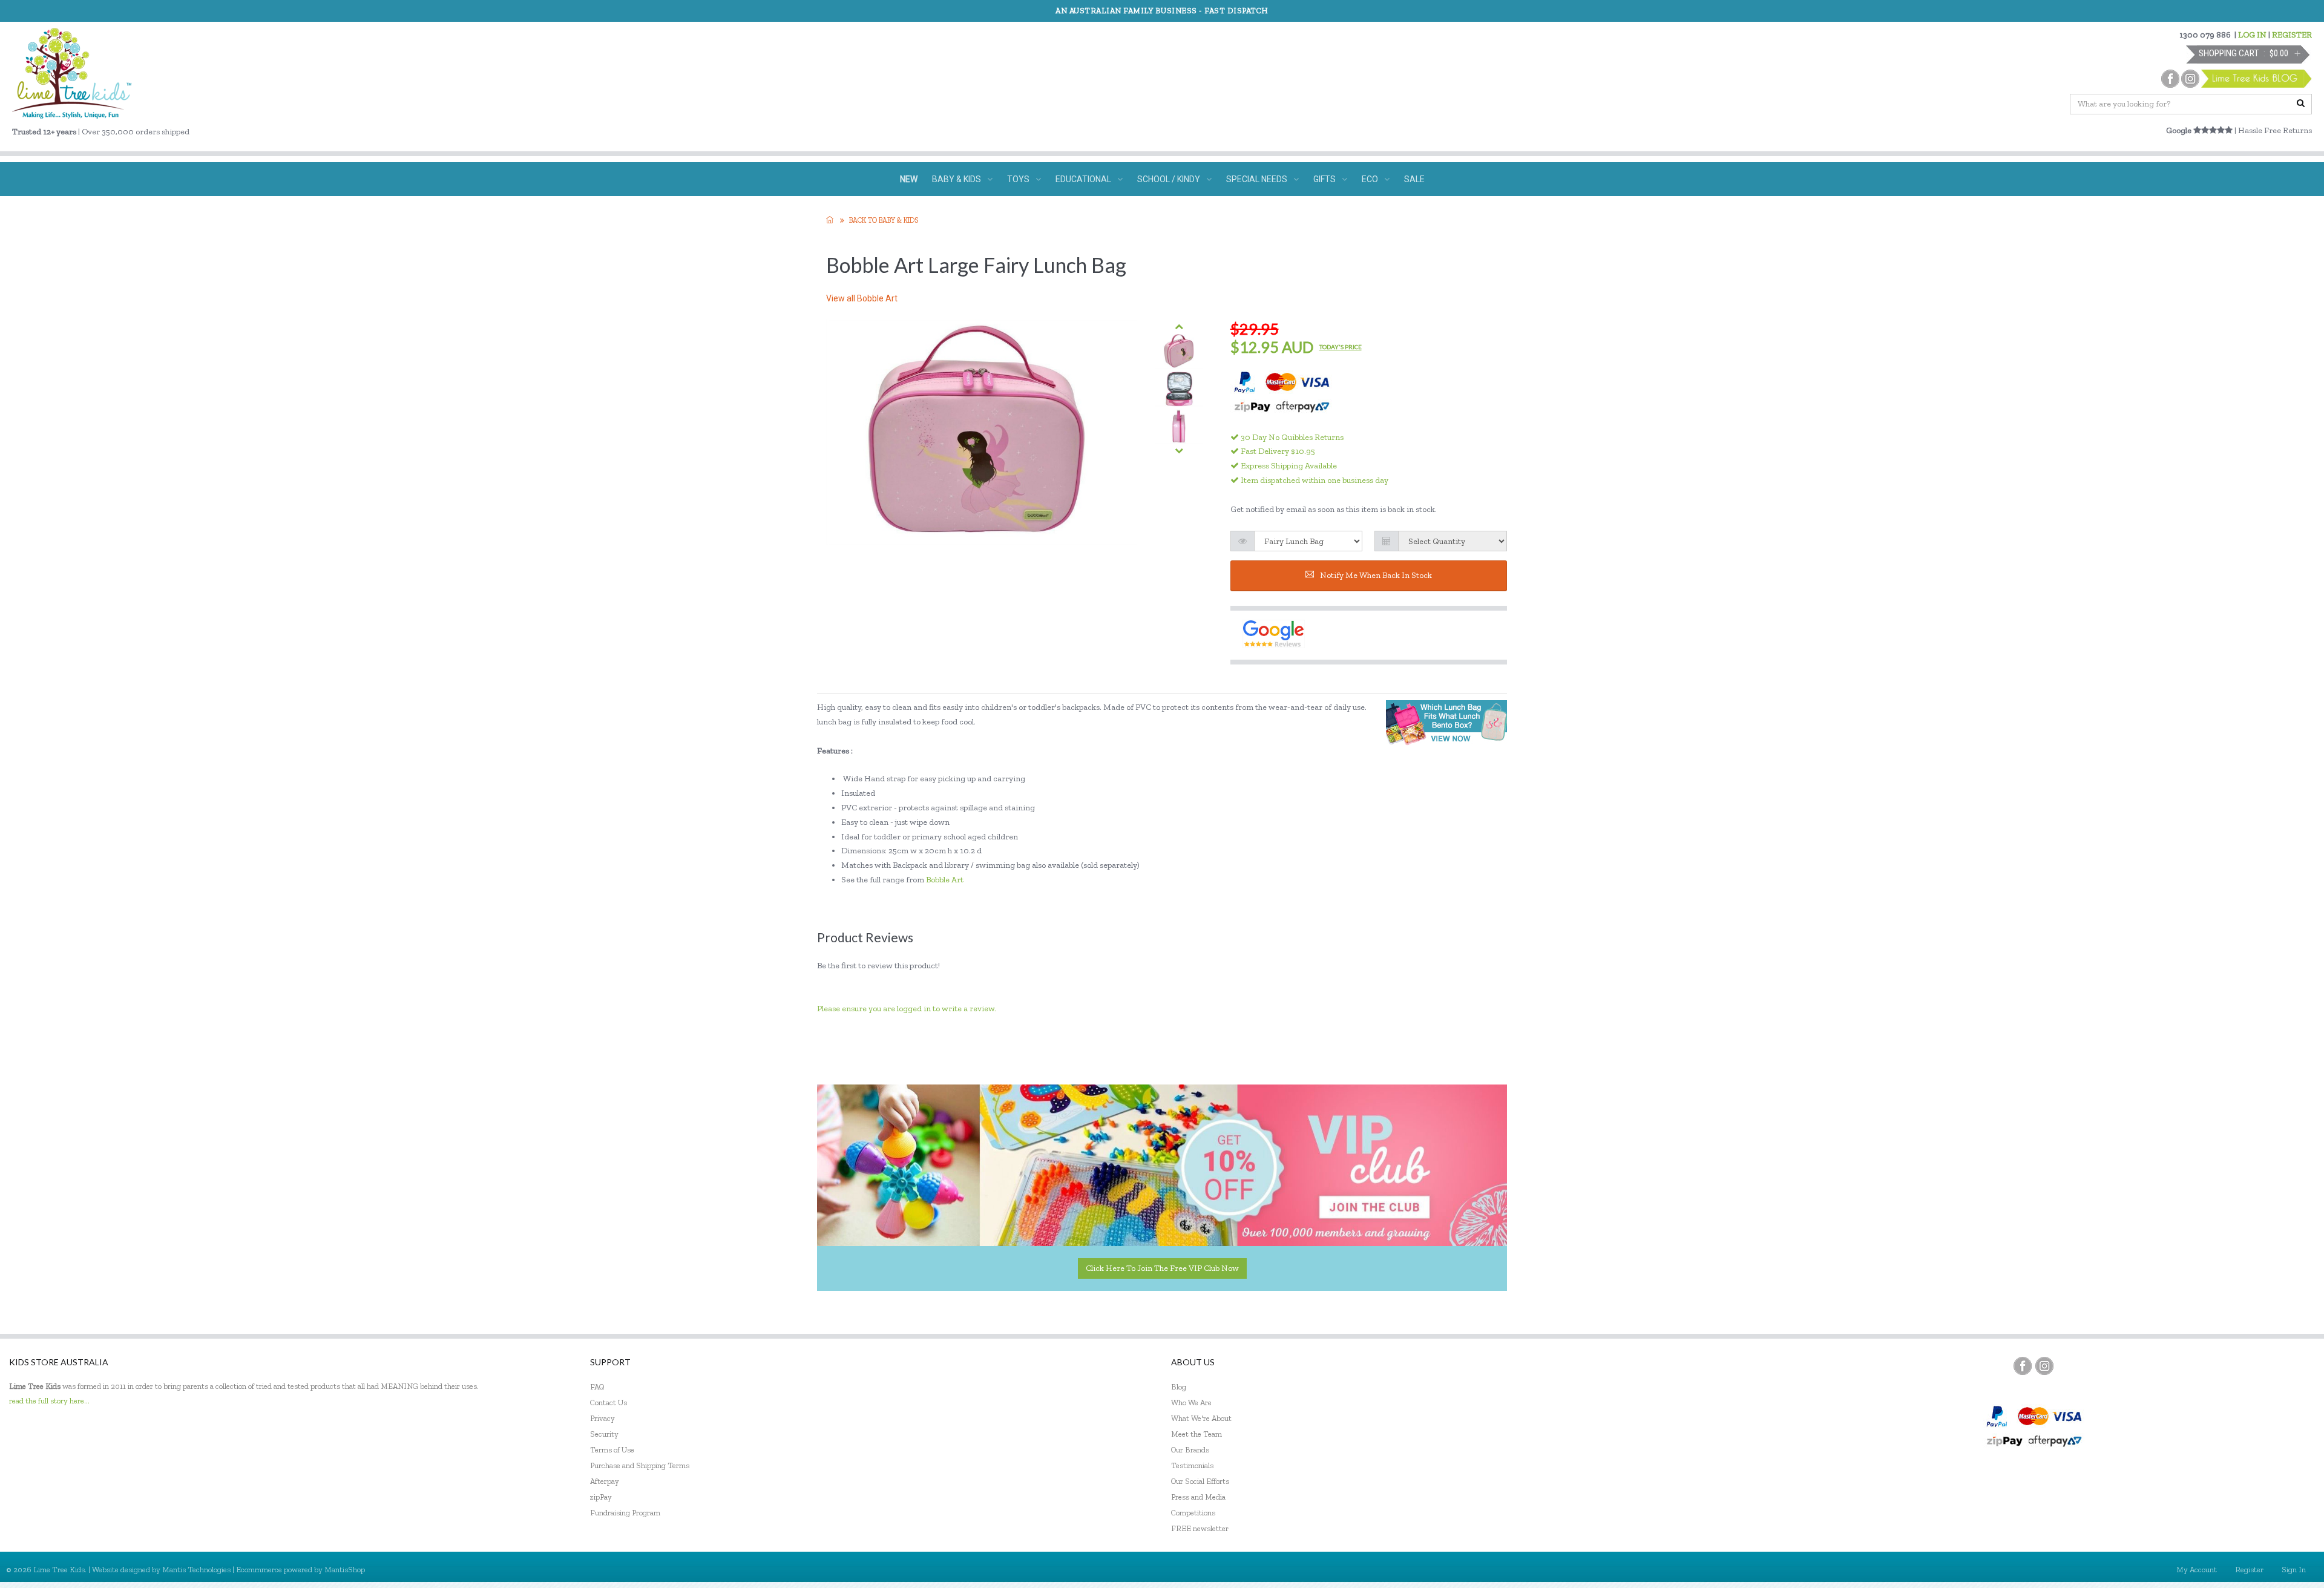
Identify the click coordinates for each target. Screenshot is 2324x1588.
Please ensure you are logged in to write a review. (907, 1009)
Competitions (1193, 1513)
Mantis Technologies (196, 1570)
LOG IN (2252, 35)
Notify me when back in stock (1376, 575)
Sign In (2294, 1570)
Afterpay (605, 1481)
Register (2249, 1570)
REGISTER (2292, 35)
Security (604, 1434)
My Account (2197, 1570)
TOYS (1018, 179)
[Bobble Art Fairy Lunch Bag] (1179, 351)
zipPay (601, 1497)
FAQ (597, 1387)
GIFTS (1324, 179)
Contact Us (609, 1403)
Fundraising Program (625, 1513)
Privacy (602, 1418)
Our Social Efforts (1200, 1481)
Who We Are (1191, 1403)
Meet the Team (1196, 1434)
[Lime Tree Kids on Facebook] (2023, 1366)
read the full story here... (49, 1401)
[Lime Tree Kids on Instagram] (2044, 1366)
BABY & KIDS (957, 179)
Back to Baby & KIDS (884, 220)
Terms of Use (612, 1450)
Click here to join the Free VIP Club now (1162, 1268)
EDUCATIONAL (1083, 179)
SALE (1414, 179)
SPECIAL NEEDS (1257, 179)
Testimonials (1192, 1465)
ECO (1370, 179)
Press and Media (1198, 1497)
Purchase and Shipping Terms (640, 1465)
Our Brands (1190, 1450)
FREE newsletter (1200, 1528)
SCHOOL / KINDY (1169, 179)
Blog (1179, 1387)
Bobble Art (946, 880)
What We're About (1201, 1418)
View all (862, 298)
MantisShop (345, 1570)
